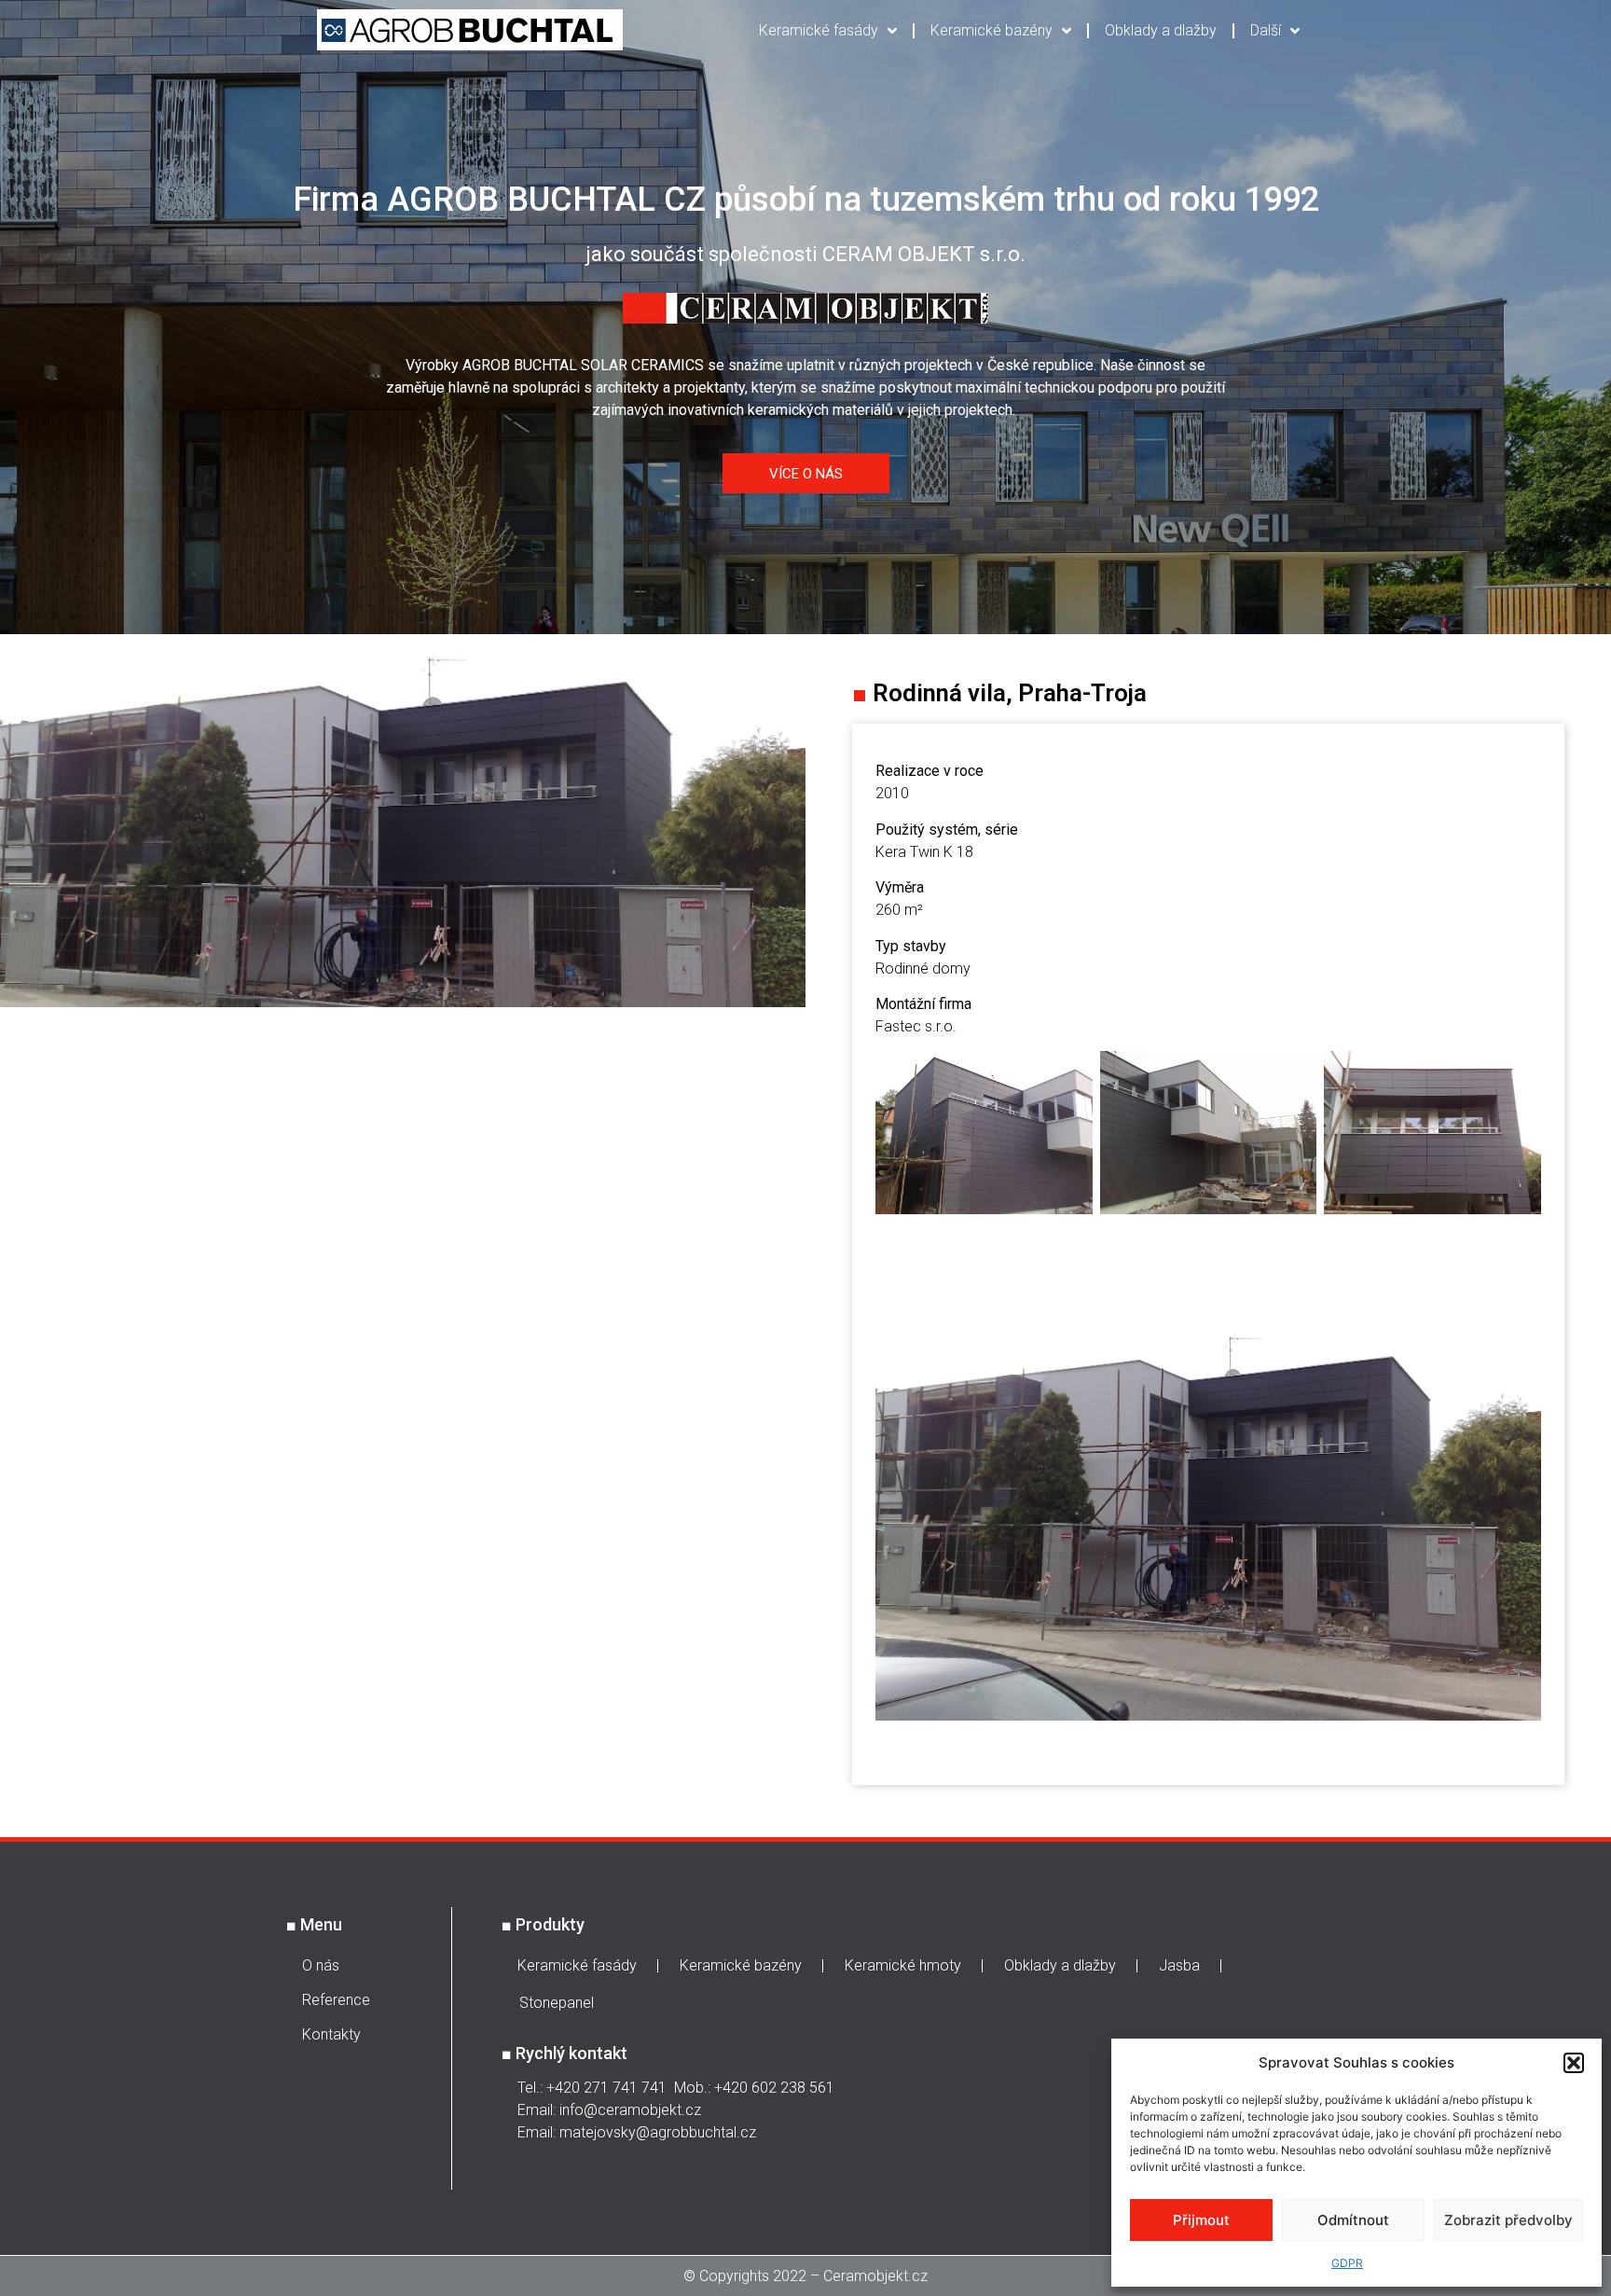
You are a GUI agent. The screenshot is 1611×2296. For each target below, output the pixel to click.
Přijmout (1201, 2220)
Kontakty (331, 2034)
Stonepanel (557, 2003)
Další (1266, 30)
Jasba (1179, 1965)
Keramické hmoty (903, 1965)
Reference (336, 2000)
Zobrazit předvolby (1508, 2220)
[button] (1574, 2063)
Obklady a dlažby (1161, 30)
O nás (321, 1965)
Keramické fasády (819, 30)
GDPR (1347, 2263)
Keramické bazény (991, 30)
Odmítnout (1353, 2220)
